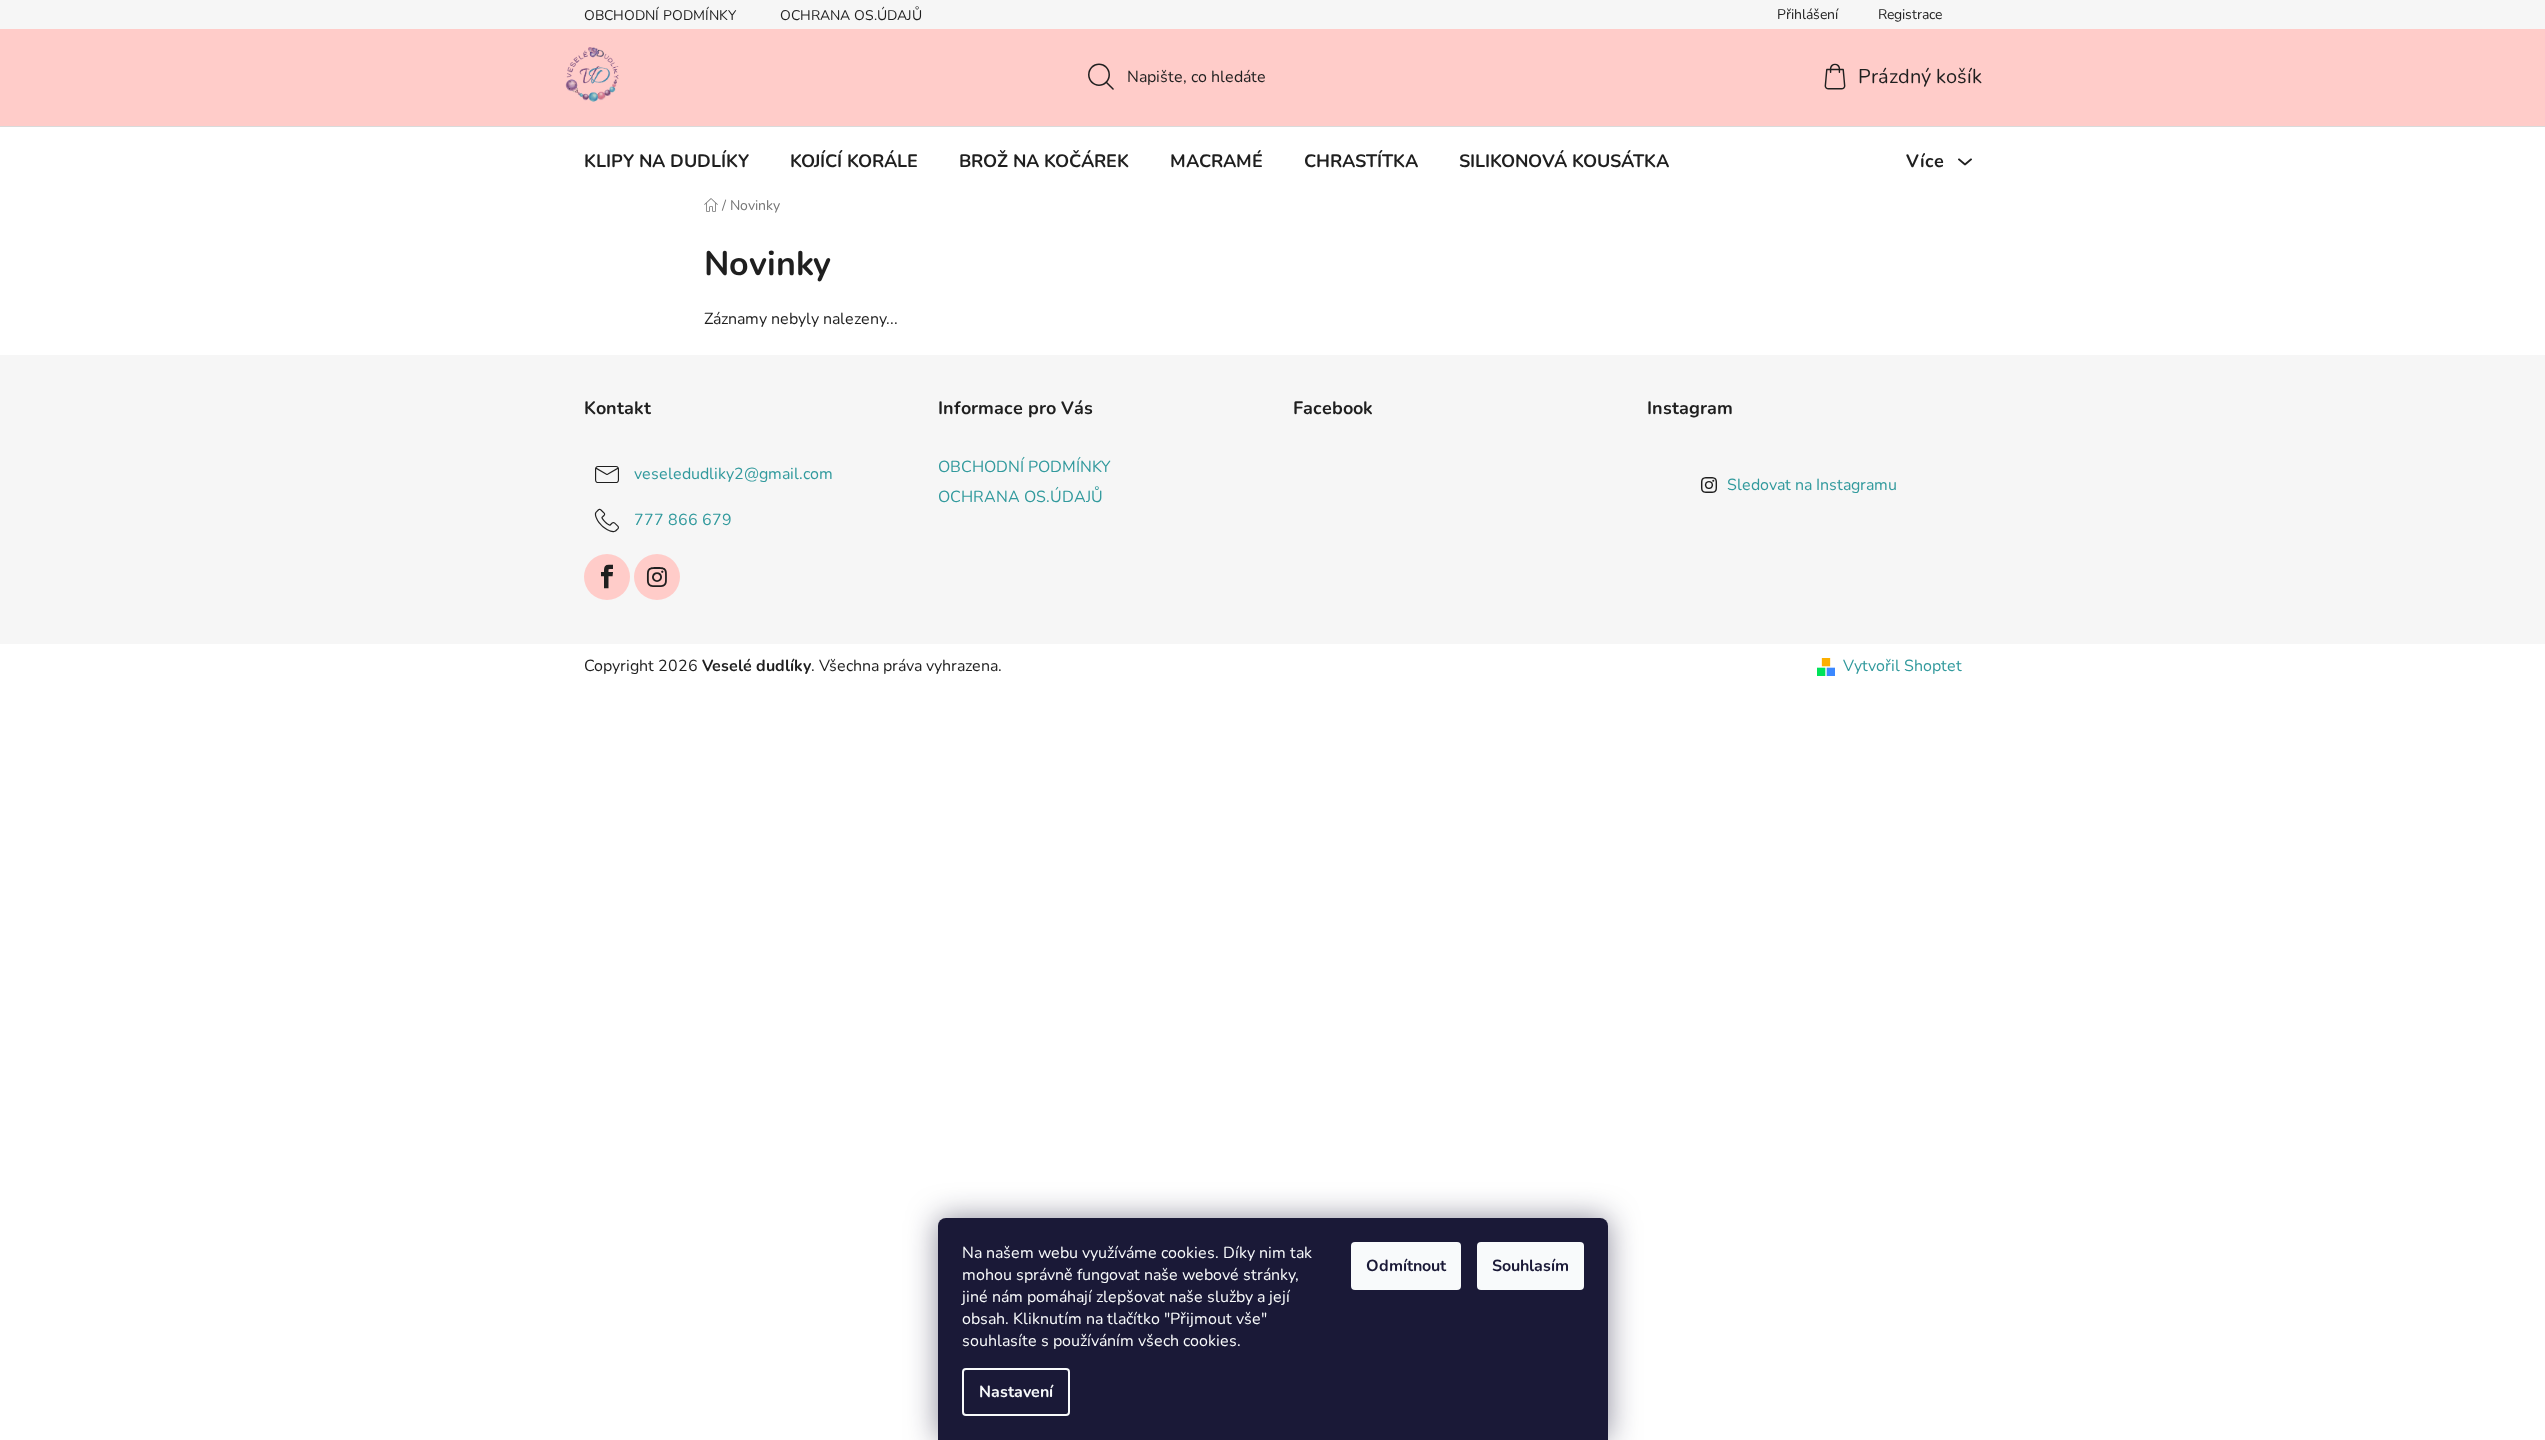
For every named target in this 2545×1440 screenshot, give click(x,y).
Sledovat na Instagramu (1812, 485)
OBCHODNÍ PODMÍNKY (660, 15)
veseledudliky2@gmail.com (733, 474)
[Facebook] (607, 577)
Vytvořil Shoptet (1902, 666)
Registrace (1910, 14)
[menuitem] (666, 161)
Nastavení (1016, 1392)
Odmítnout (1406, 1266)
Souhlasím (1530, 1266)
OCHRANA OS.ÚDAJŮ (851, 15)
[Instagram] (657, 577)
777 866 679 (683, 520)
